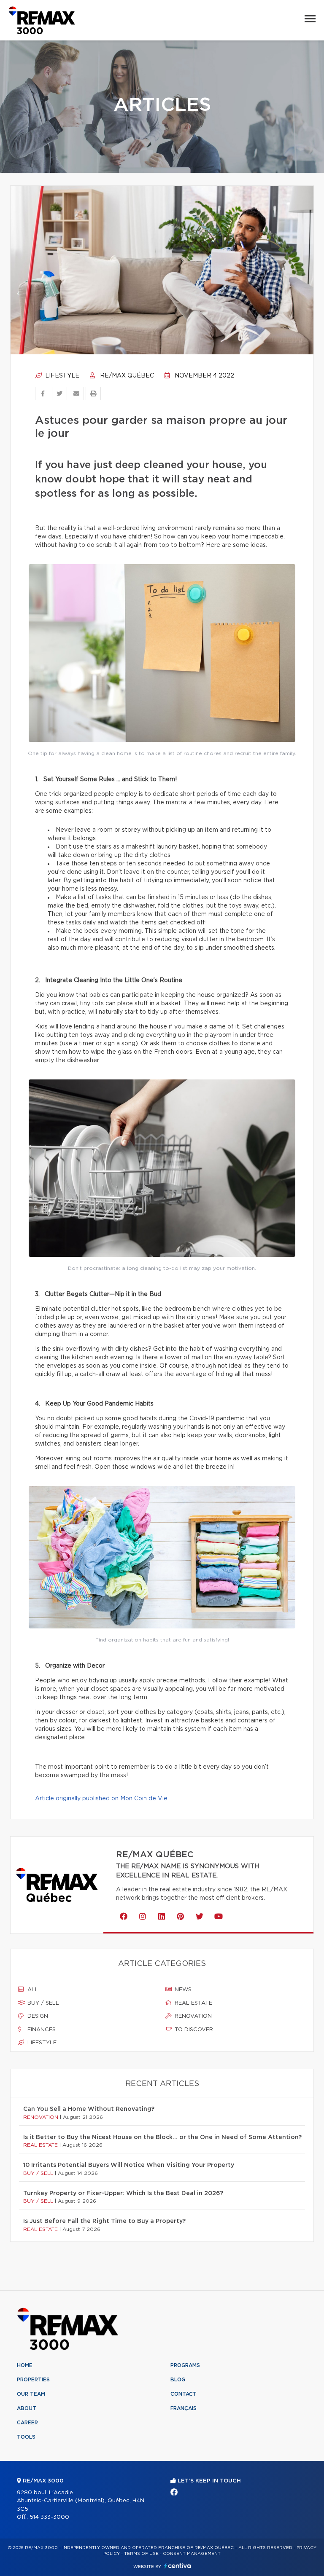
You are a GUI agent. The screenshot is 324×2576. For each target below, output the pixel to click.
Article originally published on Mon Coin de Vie (101, 1799)
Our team (31, 2394)
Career (27, 2423)
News (182, 1990)
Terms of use (141, 2554)
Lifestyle (61, 376)
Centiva (178, 2566)
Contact (184, 2394)
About (27, 2408)
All (32, 1990)
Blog (178, 2380)
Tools (26, 2437)
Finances (41, 2030)
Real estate (193, 2003)
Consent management (192, 2554)
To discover (193, 2030)
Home (25, 2365)
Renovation (192, 2016)
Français (184, 2408)
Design (37, 2016)
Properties (33, 2380)
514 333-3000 (49, 2517)
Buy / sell (42, 2003)
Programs (185, 2365)
